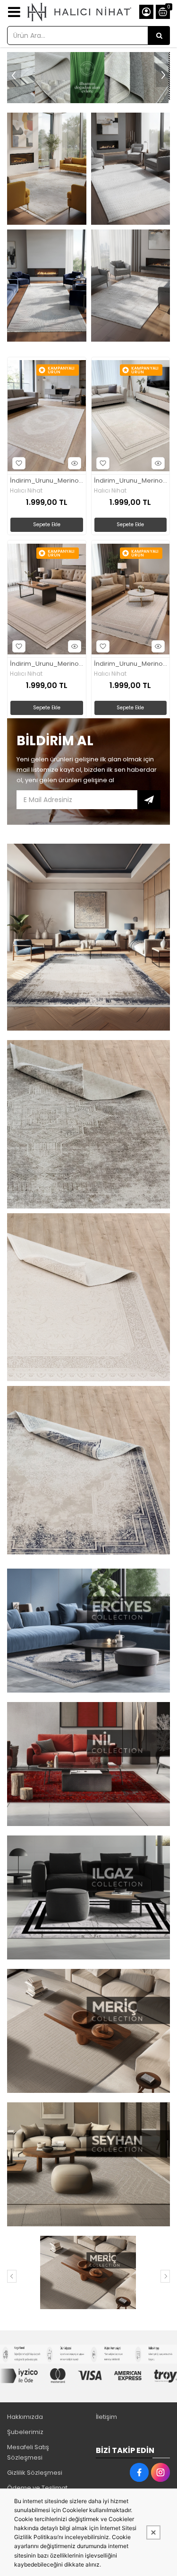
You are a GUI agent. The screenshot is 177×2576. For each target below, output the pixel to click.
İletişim (106, 2417)
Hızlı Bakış (75, 463)
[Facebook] (139, 2472)
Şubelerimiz (25, 2432)
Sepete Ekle (47, 525)
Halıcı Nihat (26, 491)
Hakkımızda (25, 2417)
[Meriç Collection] (87, 2272)
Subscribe (149, 800)
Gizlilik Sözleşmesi (35, 2473)
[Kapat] (153, 2532)
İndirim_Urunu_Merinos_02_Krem (47, 481)
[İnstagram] (160, 2472)
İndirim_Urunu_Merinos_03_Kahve (47, 664)
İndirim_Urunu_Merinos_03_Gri (131, 481)
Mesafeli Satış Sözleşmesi (28, 2452)
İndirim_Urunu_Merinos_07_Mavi (131, 664)
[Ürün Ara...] (159, 35)
